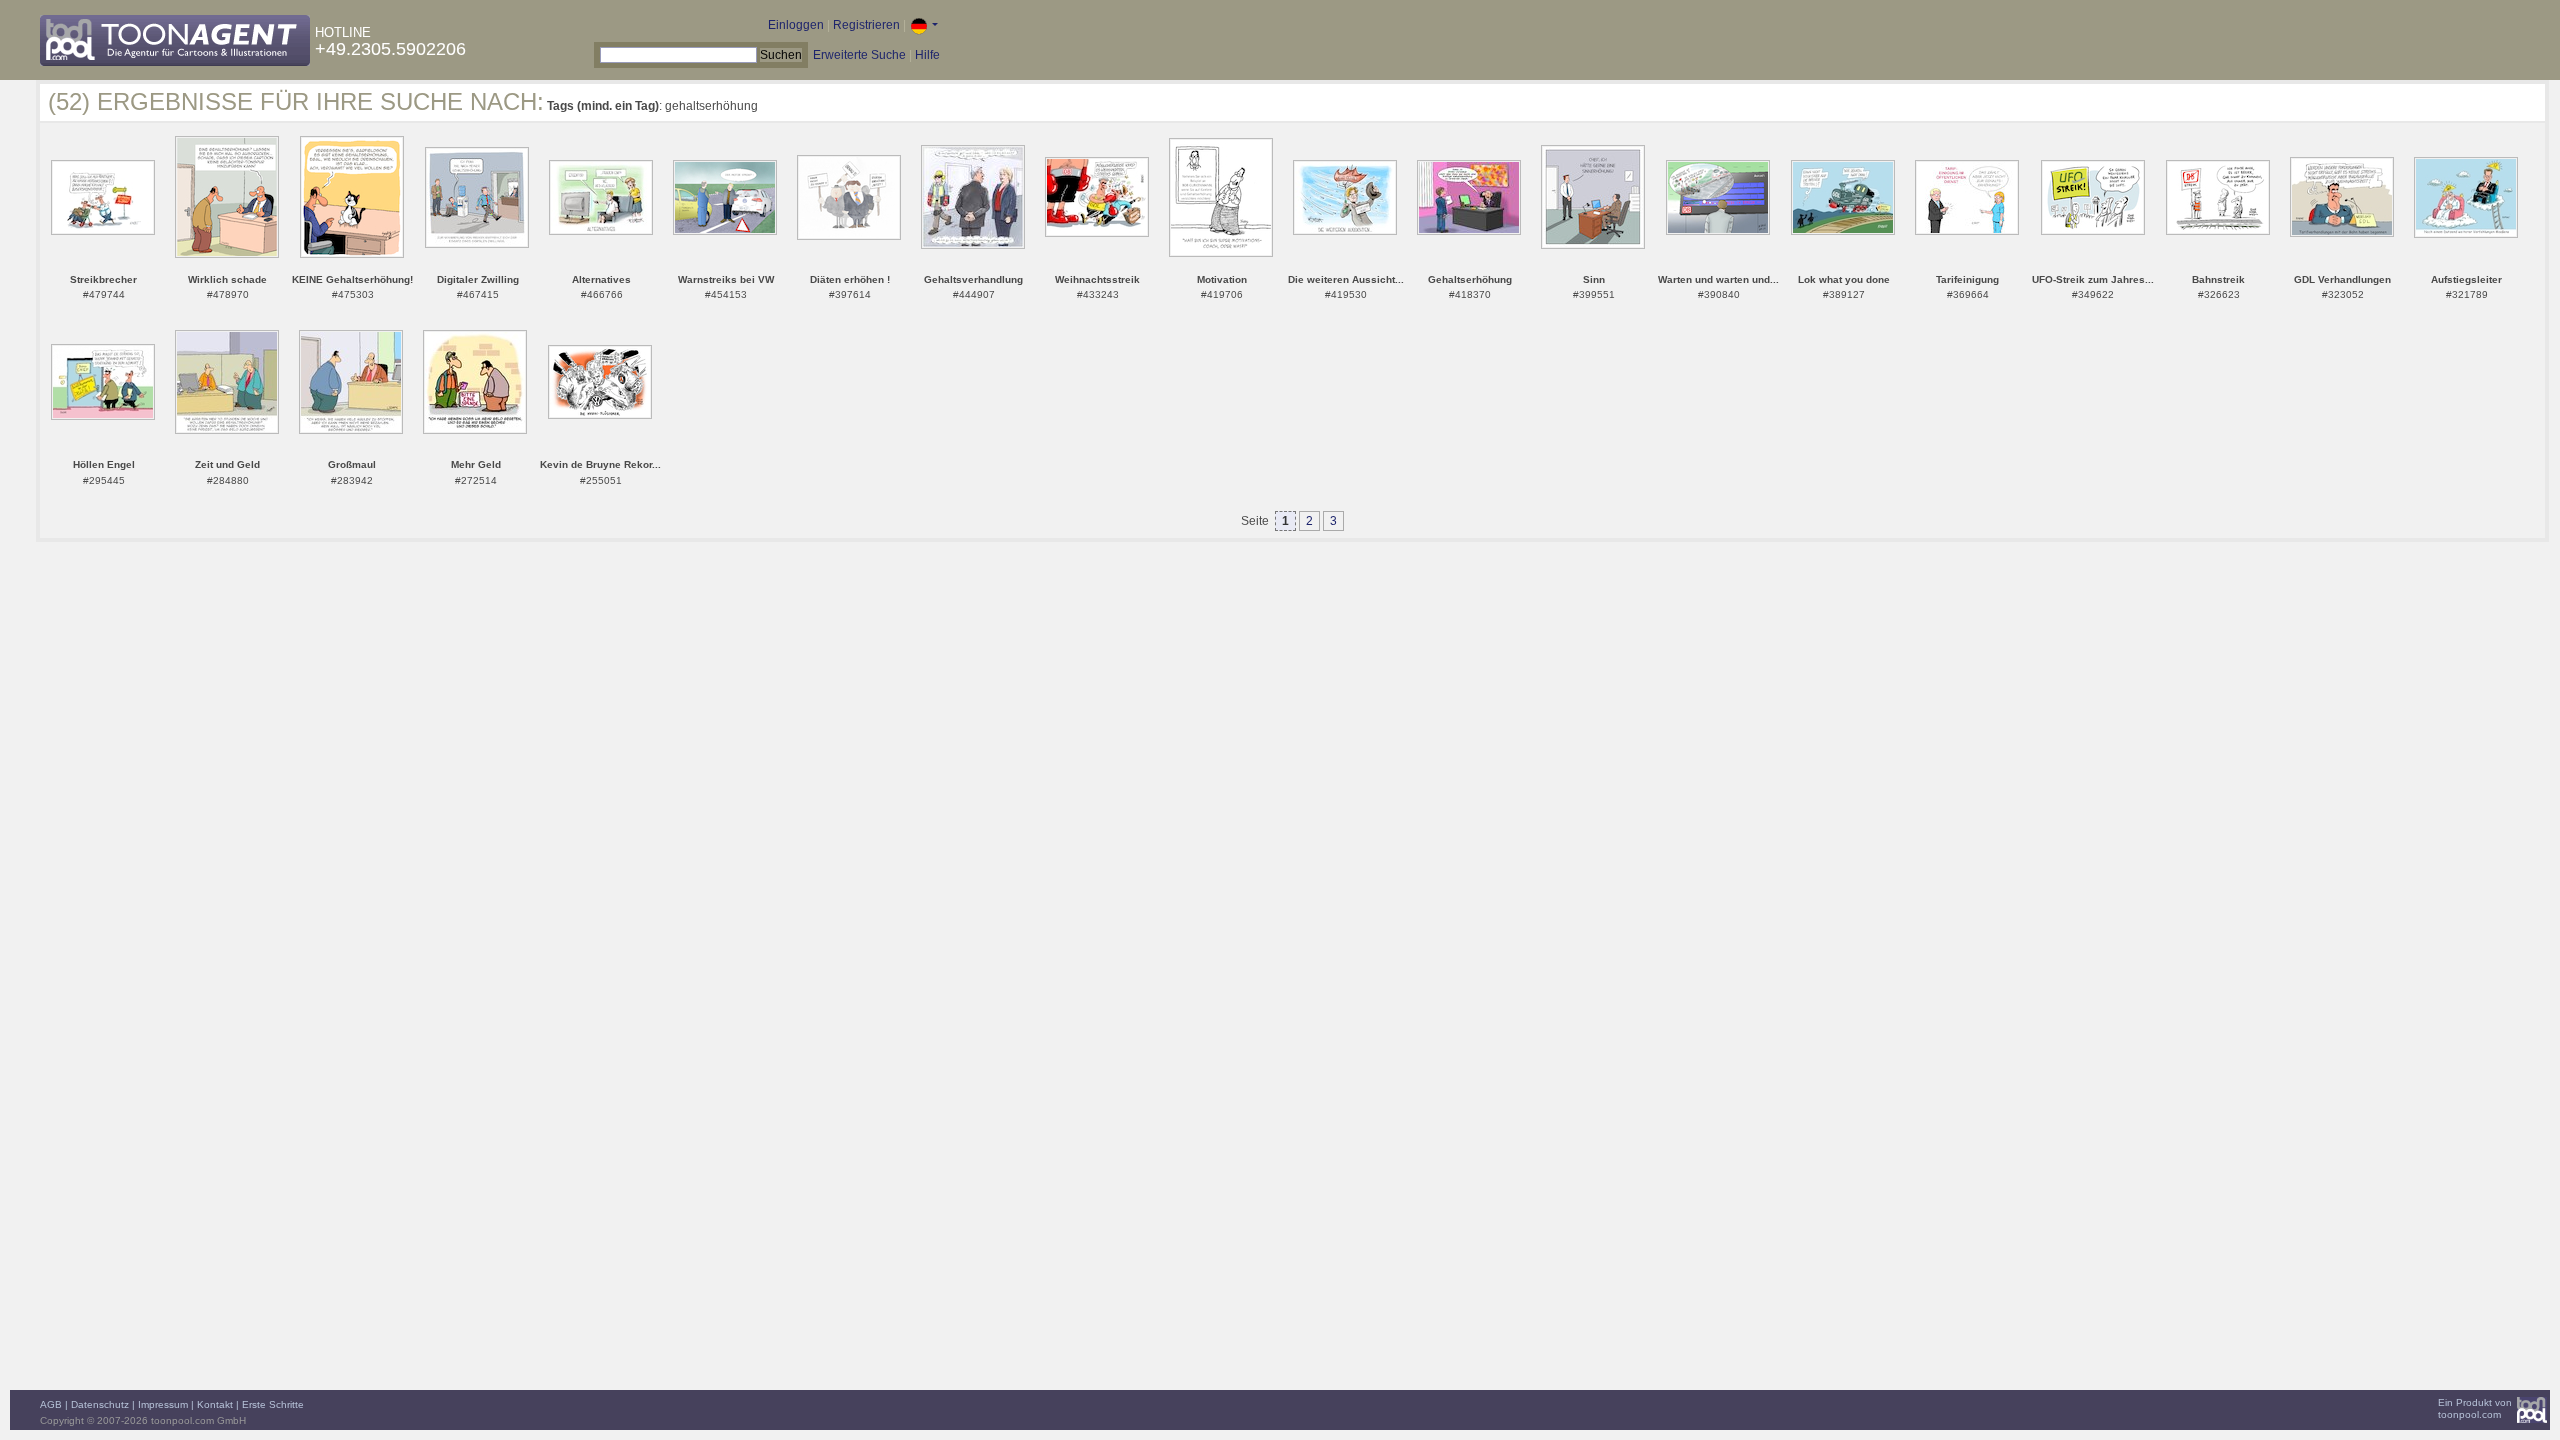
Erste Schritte (273, 1404)
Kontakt (215, 1404)
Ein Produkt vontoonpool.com (2475, 1408)
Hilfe (927, 55)
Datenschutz (100, 1404)
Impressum (163, 1404)
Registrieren (866, 25)
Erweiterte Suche (859, 55)
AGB (51, 1404)
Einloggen (796, 25)
